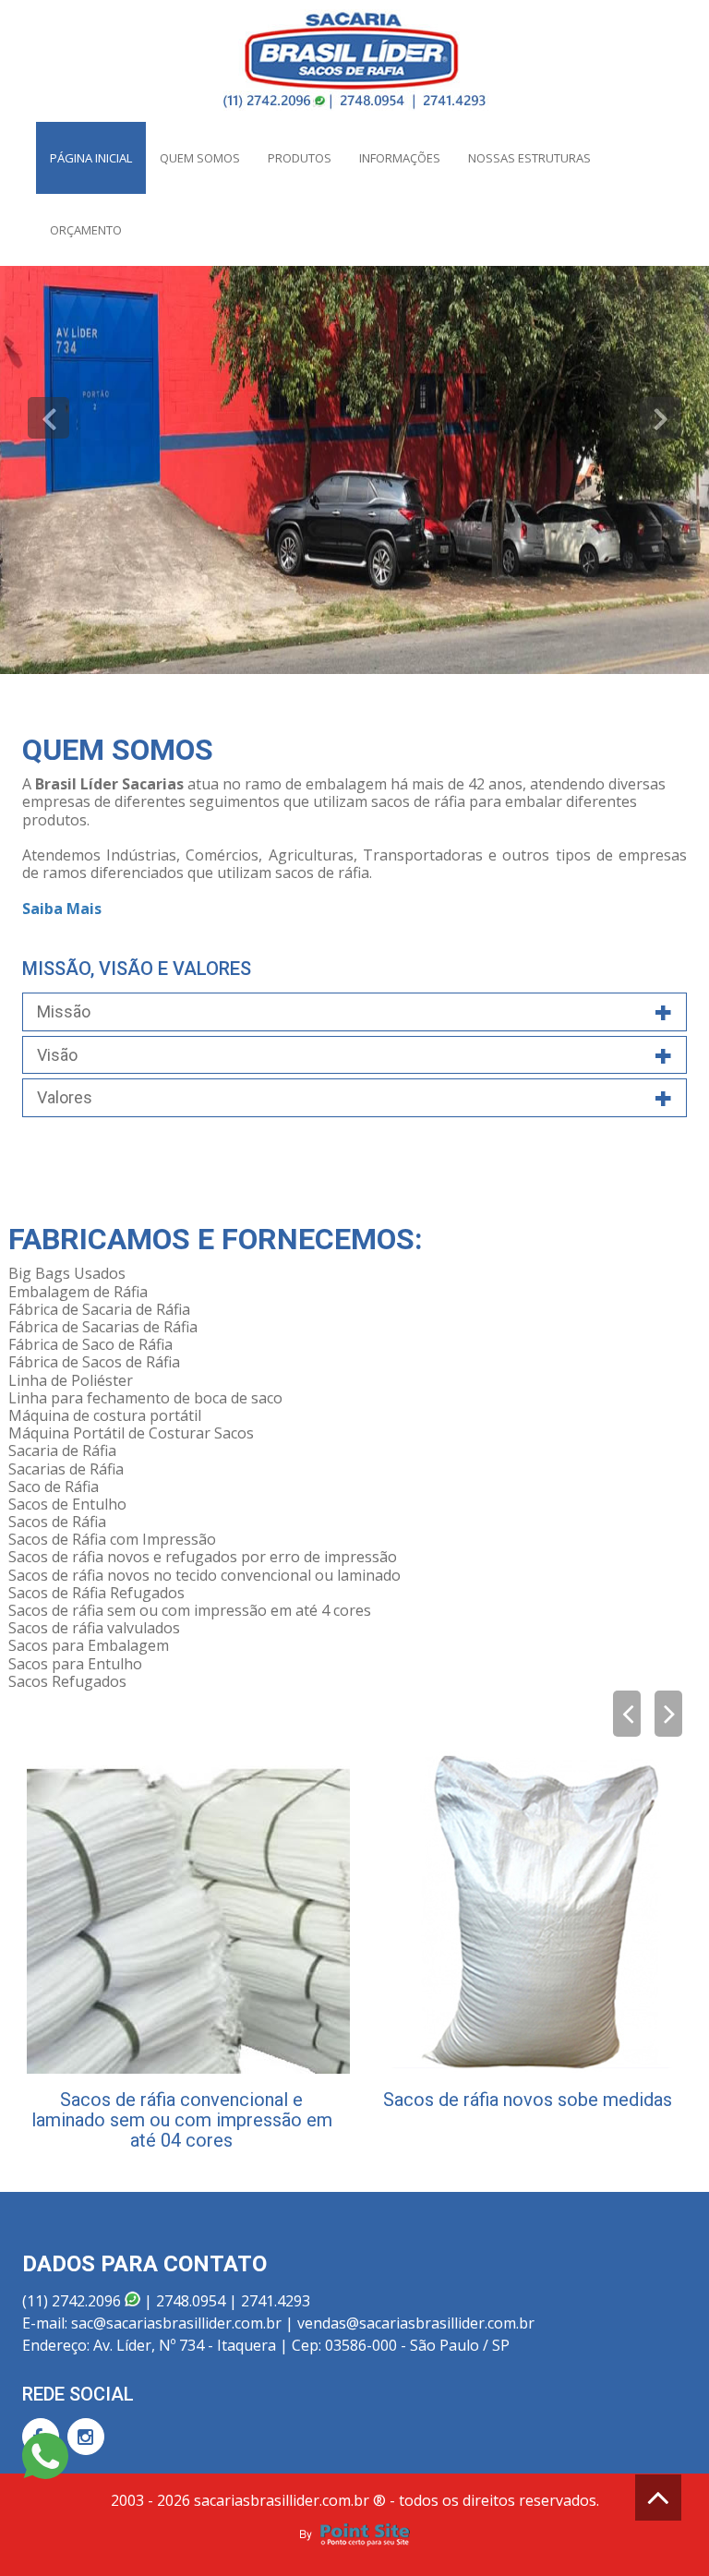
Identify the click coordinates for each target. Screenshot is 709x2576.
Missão (64, 1011)
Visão (57, 1055)
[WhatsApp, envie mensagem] (45, 2457)
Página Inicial (91, 158)
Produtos (300, 158)
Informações (400, 158)
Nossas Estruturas (529, 158)
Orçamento (86, 230)
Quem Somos (200, 158)
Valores (65, 1097)
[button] (48, 418)
